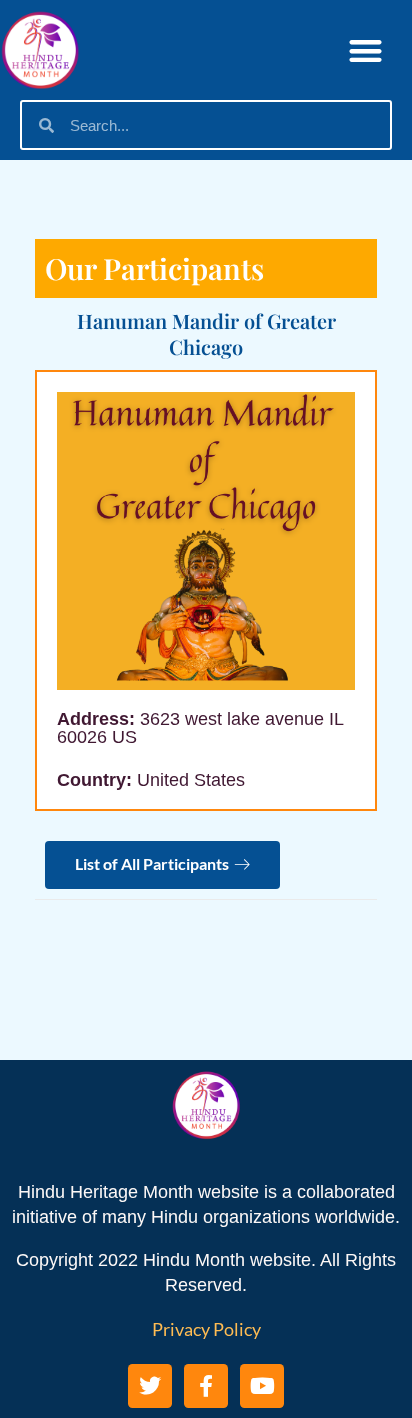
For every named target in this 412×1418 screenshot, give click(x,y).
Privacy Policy (206, 1329)
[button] (365, 50)
